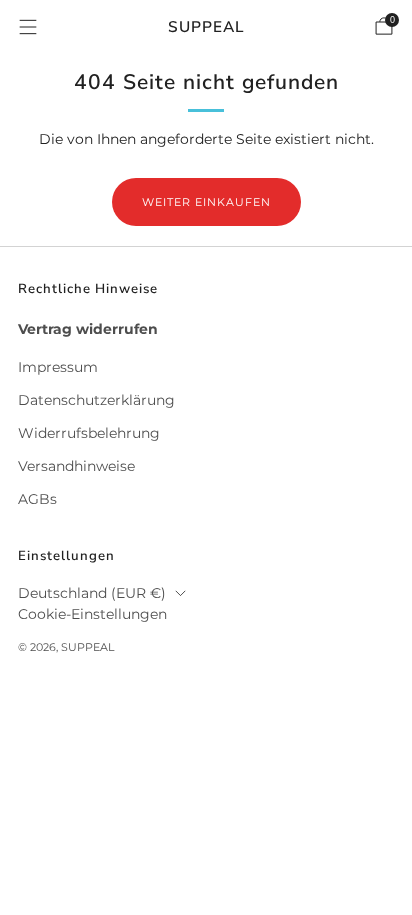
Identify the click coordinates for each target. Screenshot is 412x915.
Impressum (58, 367)
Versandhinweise (76, 466)
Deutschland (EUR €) (92, 593)
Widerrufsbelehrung (89, 433)
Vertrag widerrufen (88, 329)
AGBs (37, 499)
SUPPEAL (206, 26)
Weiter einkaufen (206, 202)
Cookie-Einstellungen (92, 614)
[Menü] (28, 27)
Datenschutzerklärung (96, 400)
